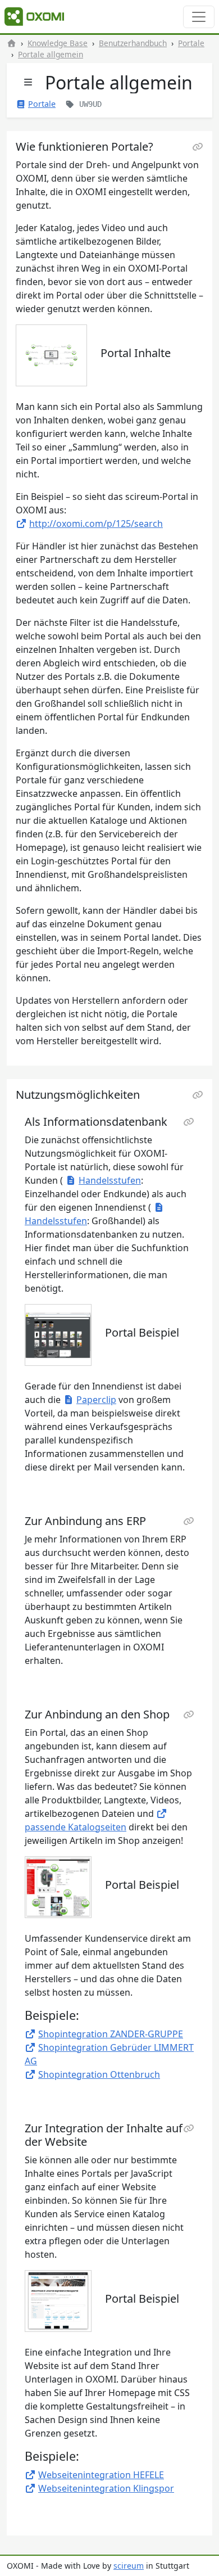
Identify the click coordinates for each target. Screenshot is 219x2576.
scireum (129, 2566)
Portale (191, 43)
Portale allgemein (51, 54)
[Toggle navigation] (199, 17)
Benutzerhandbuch (133, 43)
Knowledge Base (58, 43)
